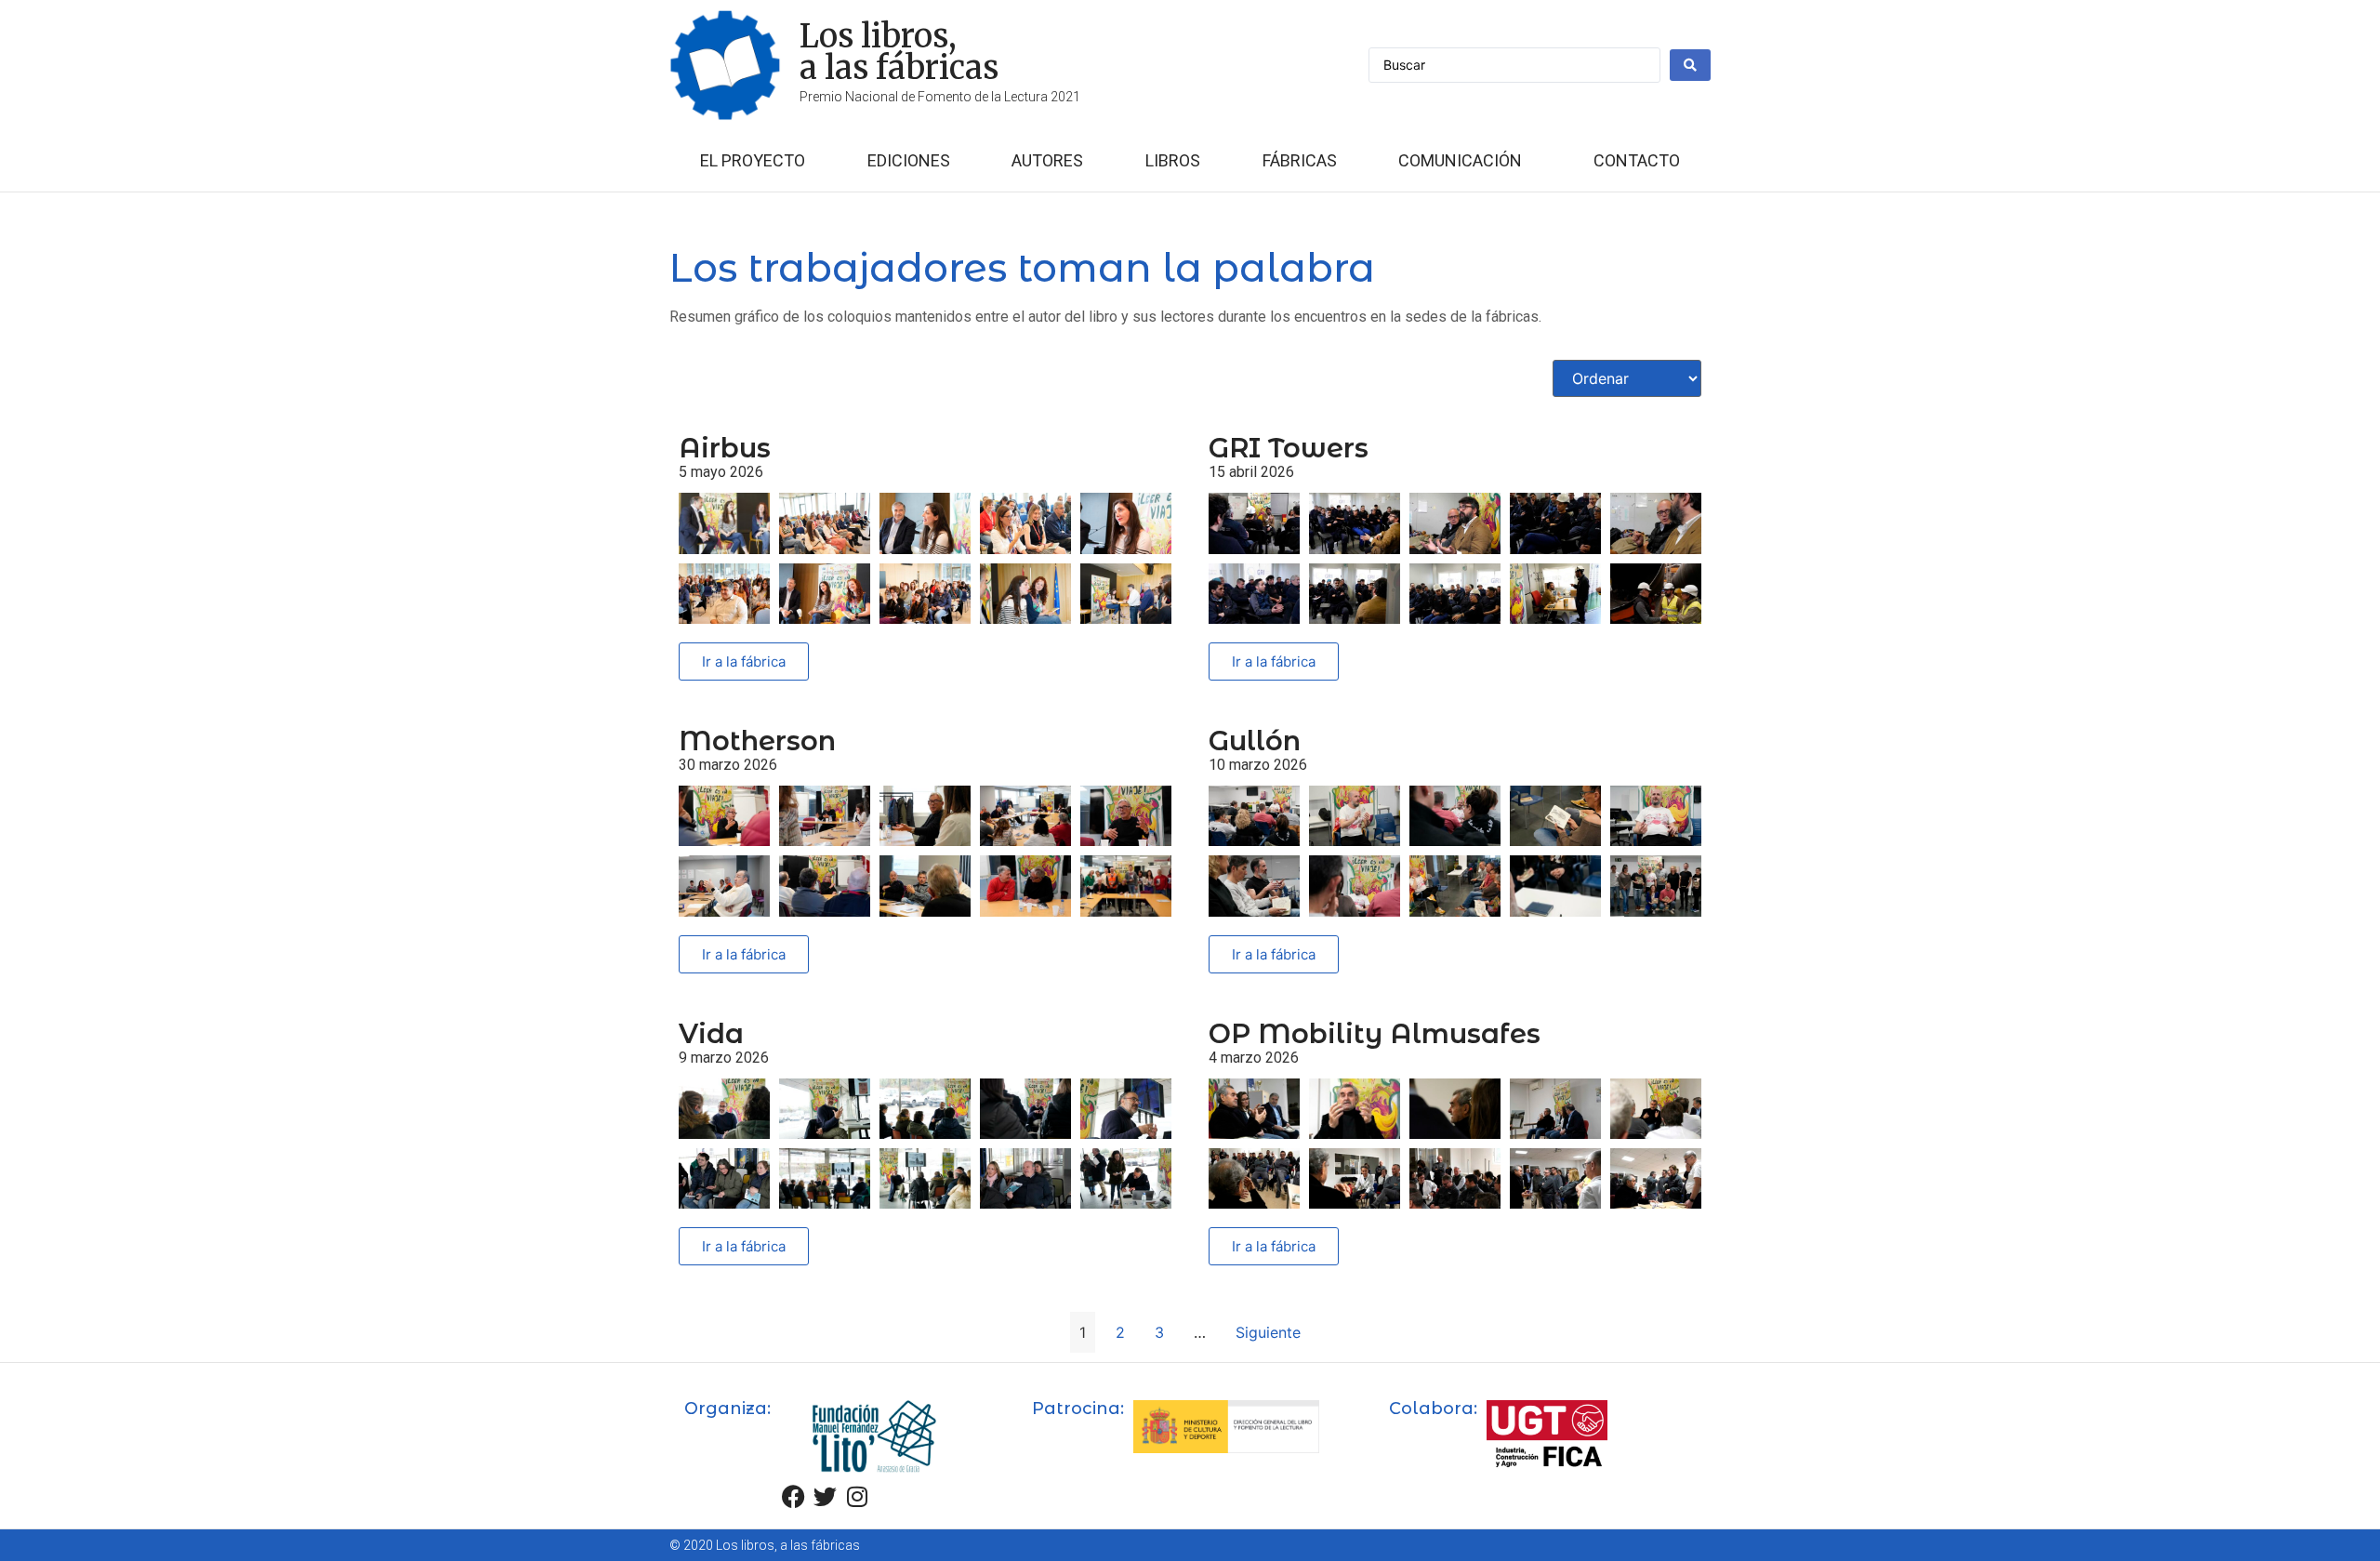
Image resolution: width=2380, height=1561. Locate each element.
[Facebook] (794, 1496)
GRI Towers (1289, 448)
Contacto (1637, 160)
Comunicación (1460, 160)
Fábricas (1300, 160)
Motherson (757, 741)
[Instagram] (857, 1496)
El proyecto (753, 160)
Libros (1173, 160)
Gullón (1255, 741)
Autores (1047, 160)
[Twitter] (826, 1496)
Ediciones (909, 160)
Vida (711, 1033)
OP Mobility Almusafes (1375, 1033)
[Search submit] (1690, 65)
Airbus (725, 448)
